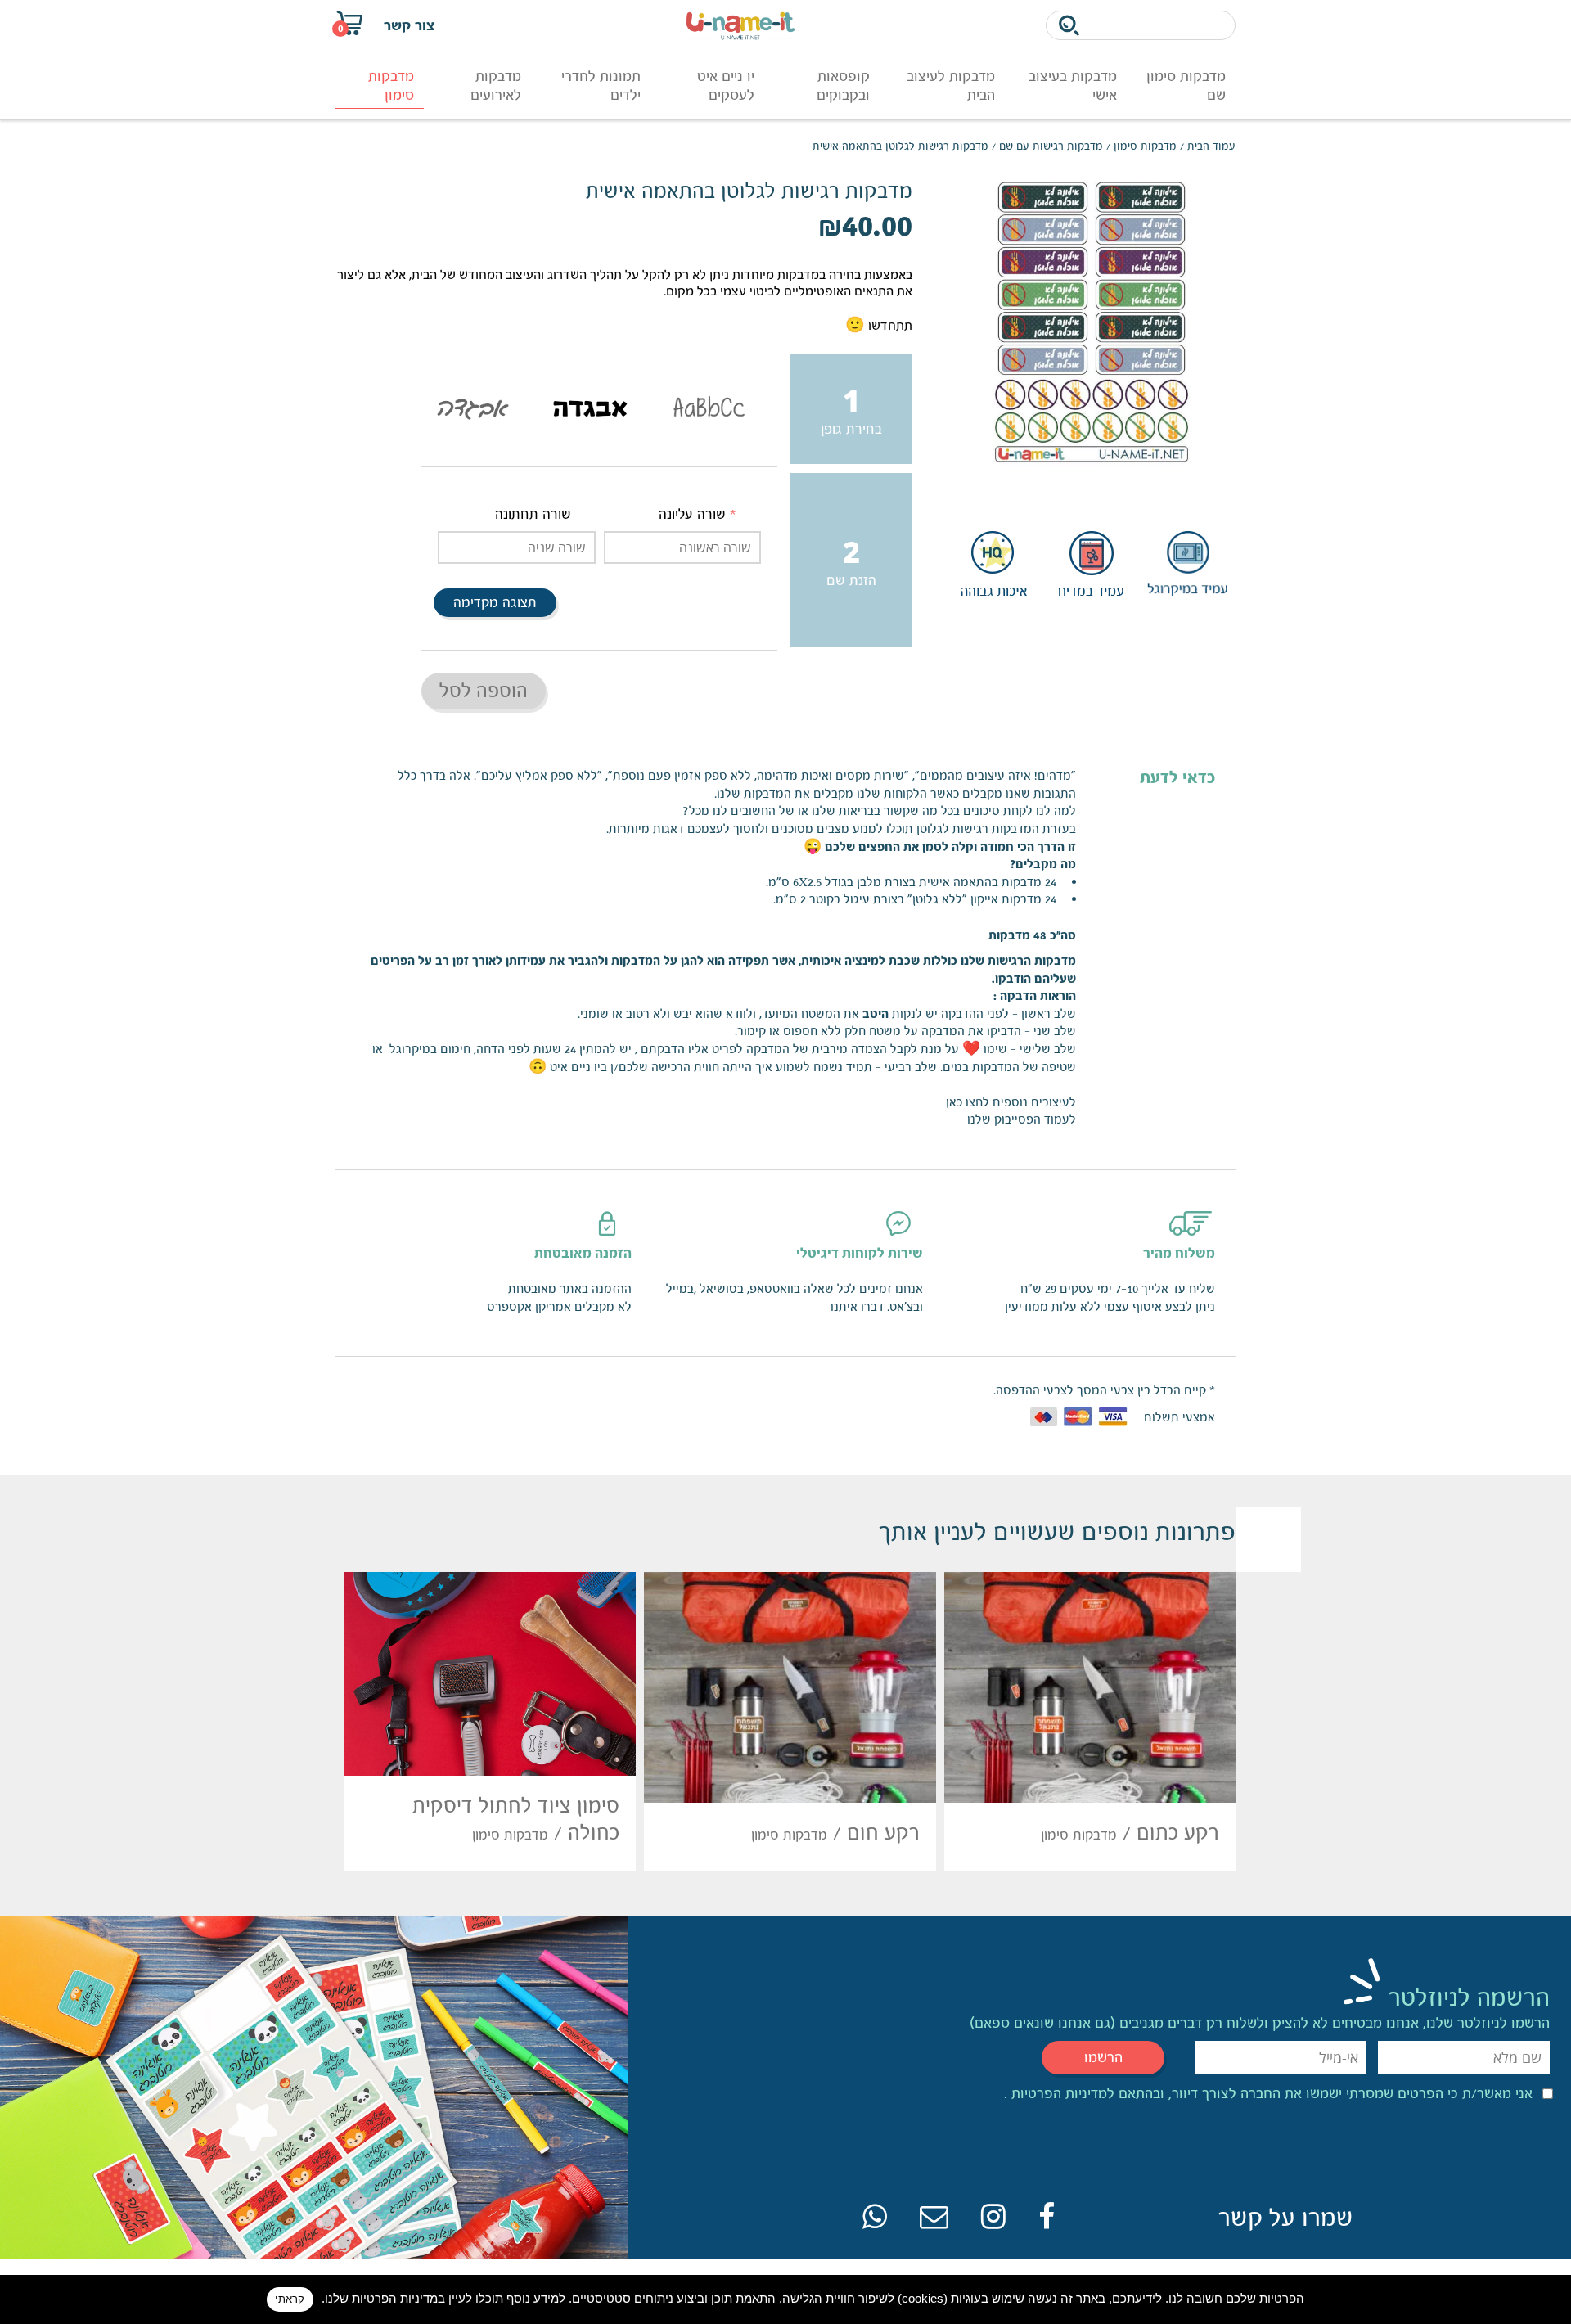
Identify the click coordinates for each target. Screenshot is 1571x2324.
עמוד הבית (1211, 146)
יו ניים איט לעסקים (726, 86)
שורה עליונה (692, 514)
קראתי (290, 2299)
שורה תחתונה (533, 514)
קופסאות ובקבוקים (843, 86)
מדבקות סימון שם (1186, 86)
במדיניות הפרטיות (398, 2298)
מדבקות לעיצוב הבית (951, 86)
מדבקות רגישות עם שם (1051, 146)
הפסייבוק (1017, 1119)
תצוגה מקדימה (495, 603)
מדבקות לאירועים (496, 86)
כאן (954, 1102)
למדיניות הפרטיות (1061, 2093)
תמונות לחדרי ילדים (601, 86)
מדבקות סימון (391, 86)
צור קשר (409, 25)
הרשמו (1103, 2057)
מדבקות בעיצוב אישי (1073, 86)
